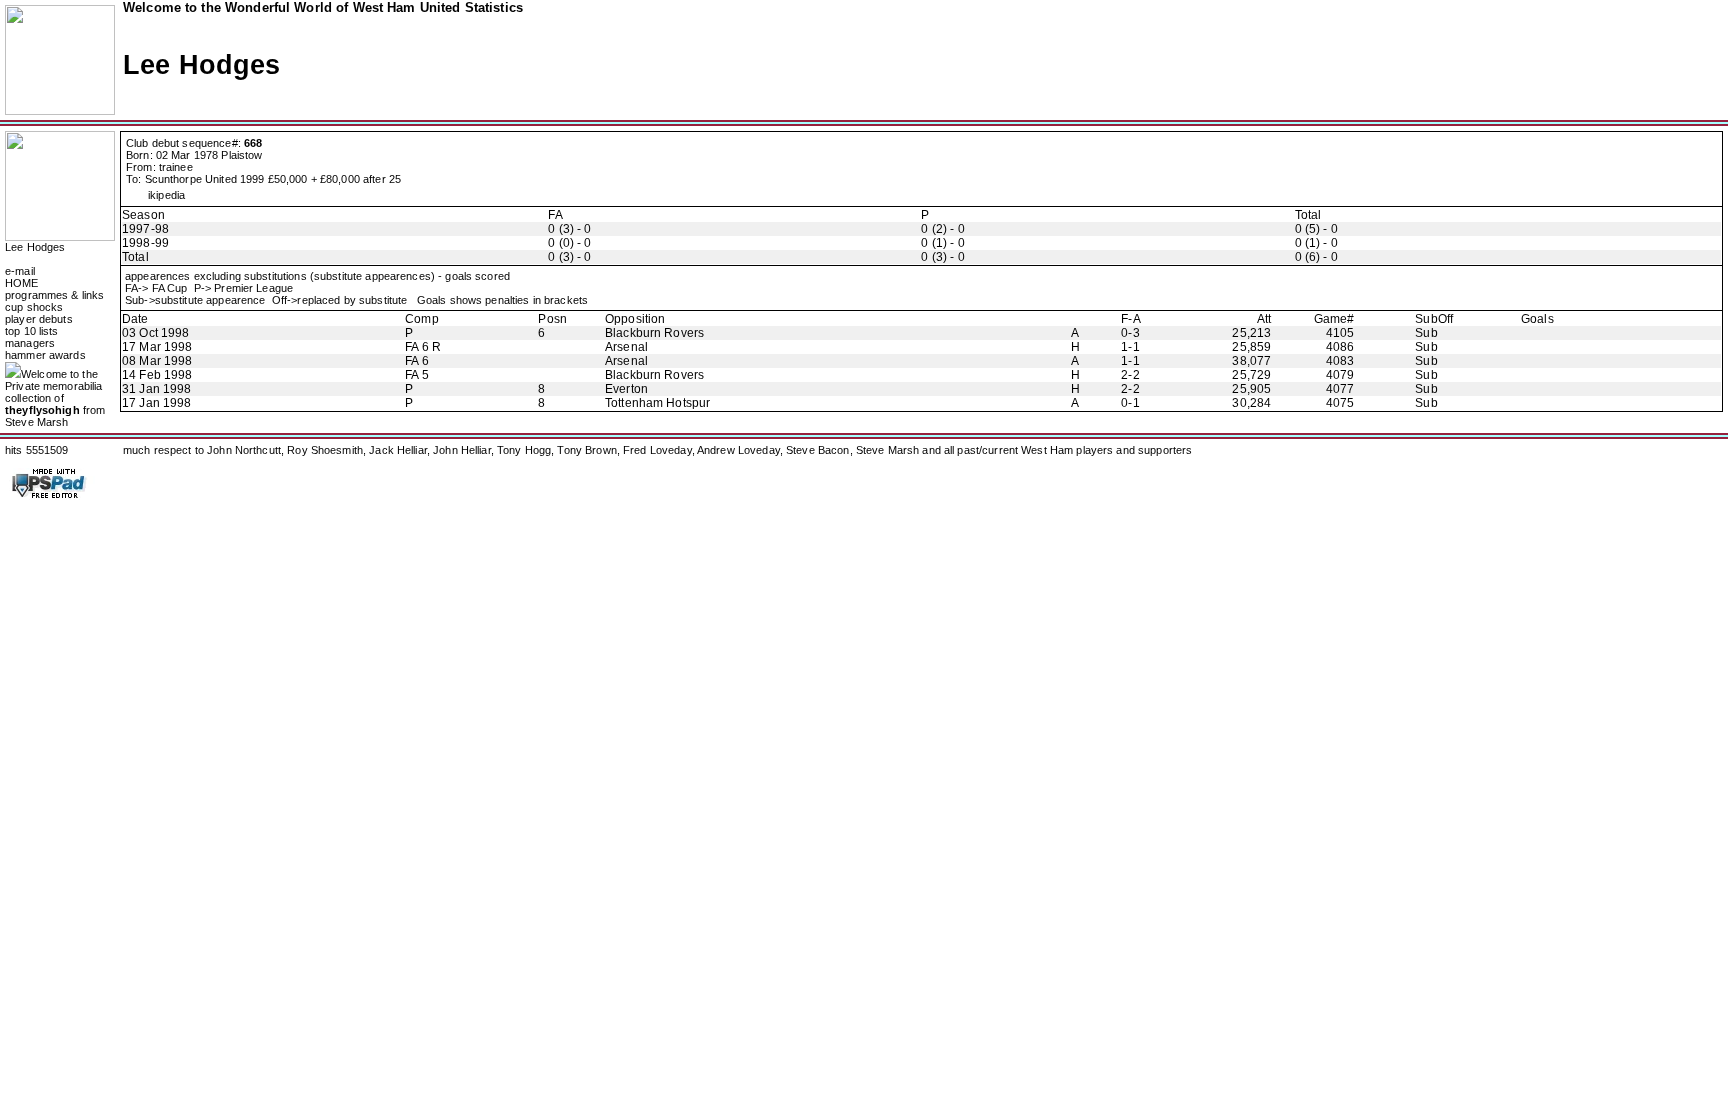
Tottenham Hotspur (657, 403)
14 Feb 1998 (157, 375)
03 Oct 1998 (155, 333)
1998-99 (145, 243)
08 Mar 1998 (157, 361)
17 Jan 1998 (156, 403)
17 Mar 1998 (157, 347)
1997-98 (145, 229)
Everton (626, 389)
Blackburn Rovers (654, 333)
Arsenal (626, 347)
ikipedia (166, 195)
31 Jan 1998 (156, 389)
